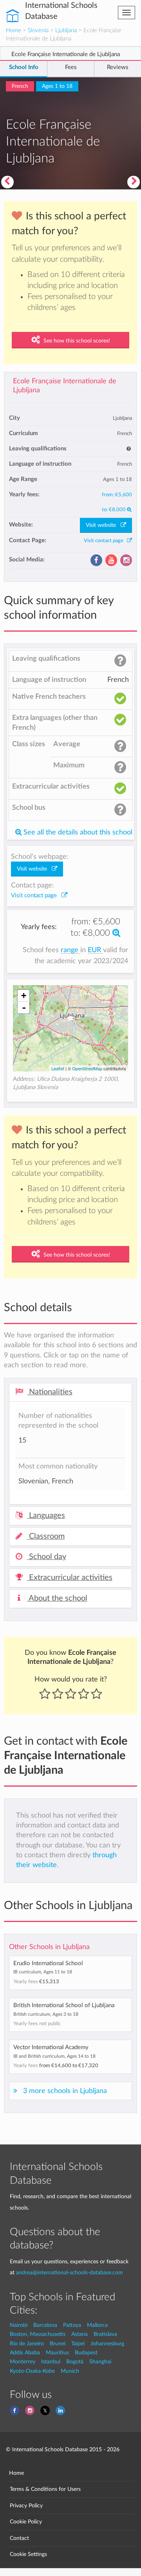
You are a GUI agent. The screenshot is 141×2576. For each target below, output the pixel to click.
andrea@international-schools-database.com (70, 2273)
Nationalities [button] (50, 1392)
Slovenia (38, 30)
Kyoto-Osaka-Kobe (32, 2371)
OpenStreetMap (87, 1068)
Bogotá (75, 2362)
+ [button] (24, 996)
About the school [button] (57, 1598)
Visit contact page (105, 541)
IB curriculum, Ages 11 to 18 (43, 1972)
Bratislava (105, 2334)
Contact (19, 2538)
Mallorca (97, 2325)
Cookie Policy (26, 2522)
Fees (71, 67)
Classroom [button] (46, 1536)
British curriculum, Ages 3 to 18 (46, 2014)
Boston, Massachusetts (38, 2334)
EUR (95, 950)
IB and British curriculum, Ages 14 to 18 (54, 2056)
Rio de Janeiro (27, 2344)
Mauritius (57, 2353)
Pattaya (72, 2325)
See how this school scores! (76, 341)
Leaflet (58, 1068)
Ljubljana (66, 30)
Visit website (103, 525)
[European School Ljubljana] (7, 182)
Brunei (58, 2344)
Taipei (78, 2344)
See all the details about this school (77, 832)
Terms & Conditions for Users (45, 2489)
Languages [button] (46, 1516)
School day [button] (47, 1557)
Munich (70, 2371)
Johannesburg (107, 2344)
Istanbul (51, 2362)
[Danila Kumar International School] (134, 182)
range (70, 950)
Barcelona (45, 2325)
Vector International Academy (51, 2047)
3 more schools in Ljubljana (65, 2091)
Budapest (86, 2353)
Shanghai (100, 2362)
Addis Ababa (25, 2353)
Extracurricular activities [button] (70, 1578)
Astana (80, 2334)
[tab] (70, 1392)
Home (14, 30)
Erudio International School (48, 1963)
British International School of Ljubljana (64, 2005)
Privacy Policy (26, 2506)
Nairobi (19, 2325)
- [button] (24, 1007)
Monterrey (23, 2362)
